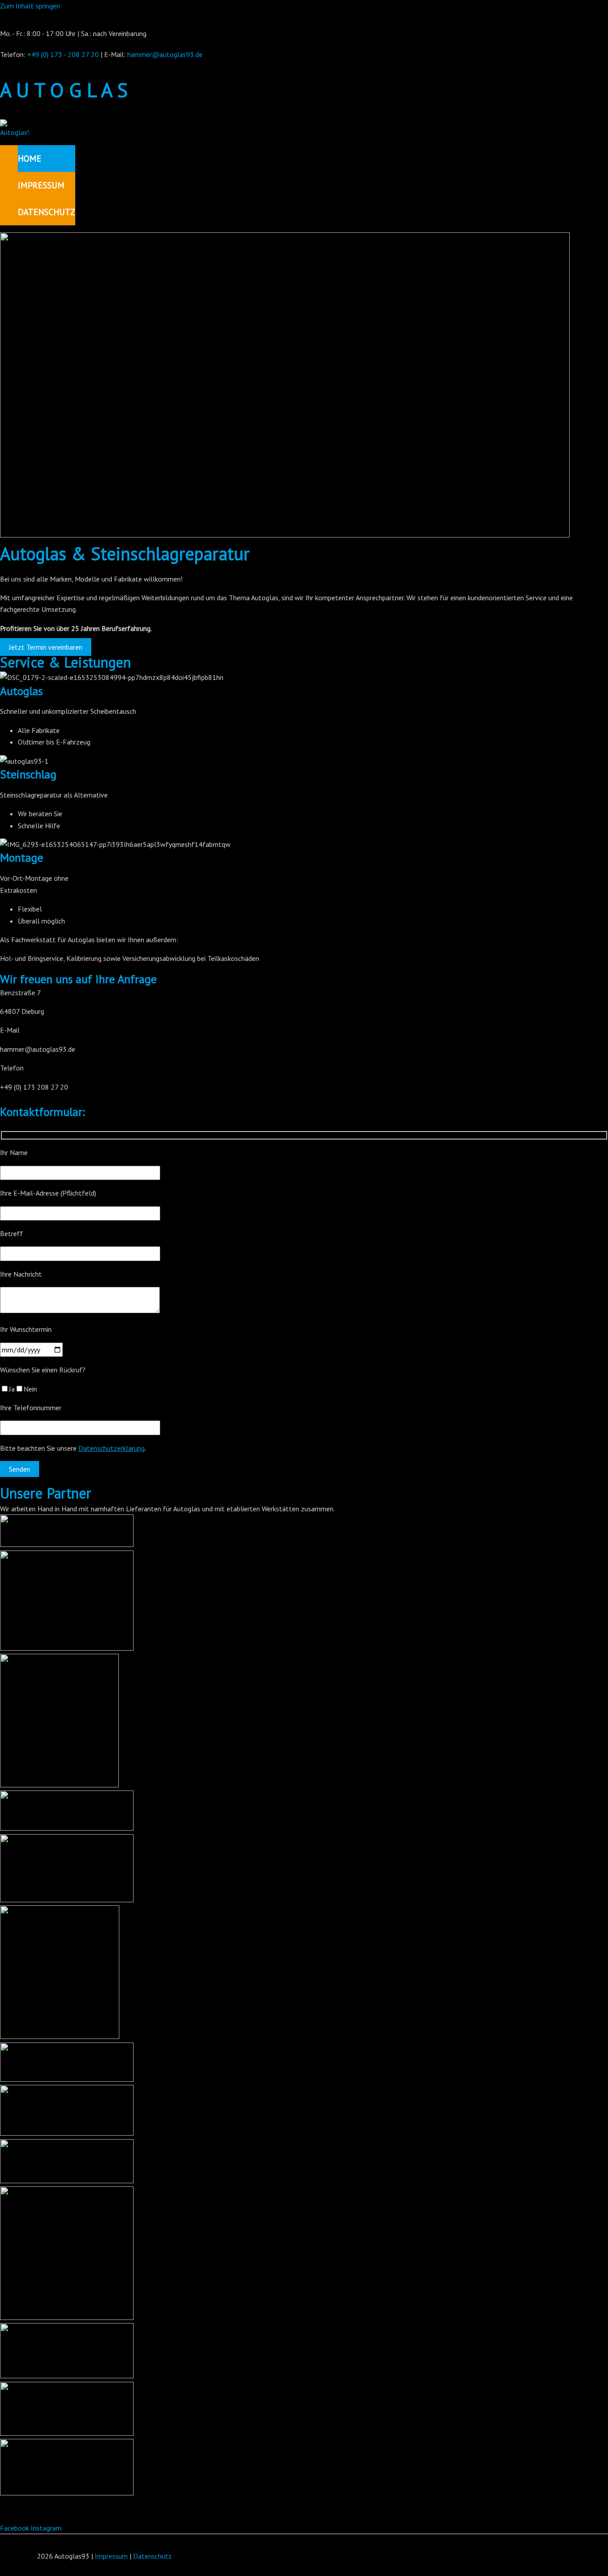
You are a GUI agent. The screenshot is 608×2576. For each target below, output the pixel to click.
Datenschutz (152, 2556)
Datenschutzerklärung (111, 1448)
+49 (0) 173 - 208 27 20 (63, 54)
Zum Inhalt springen (30, 6)
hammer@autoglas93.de (165, 54)
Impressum (111, 2556)
